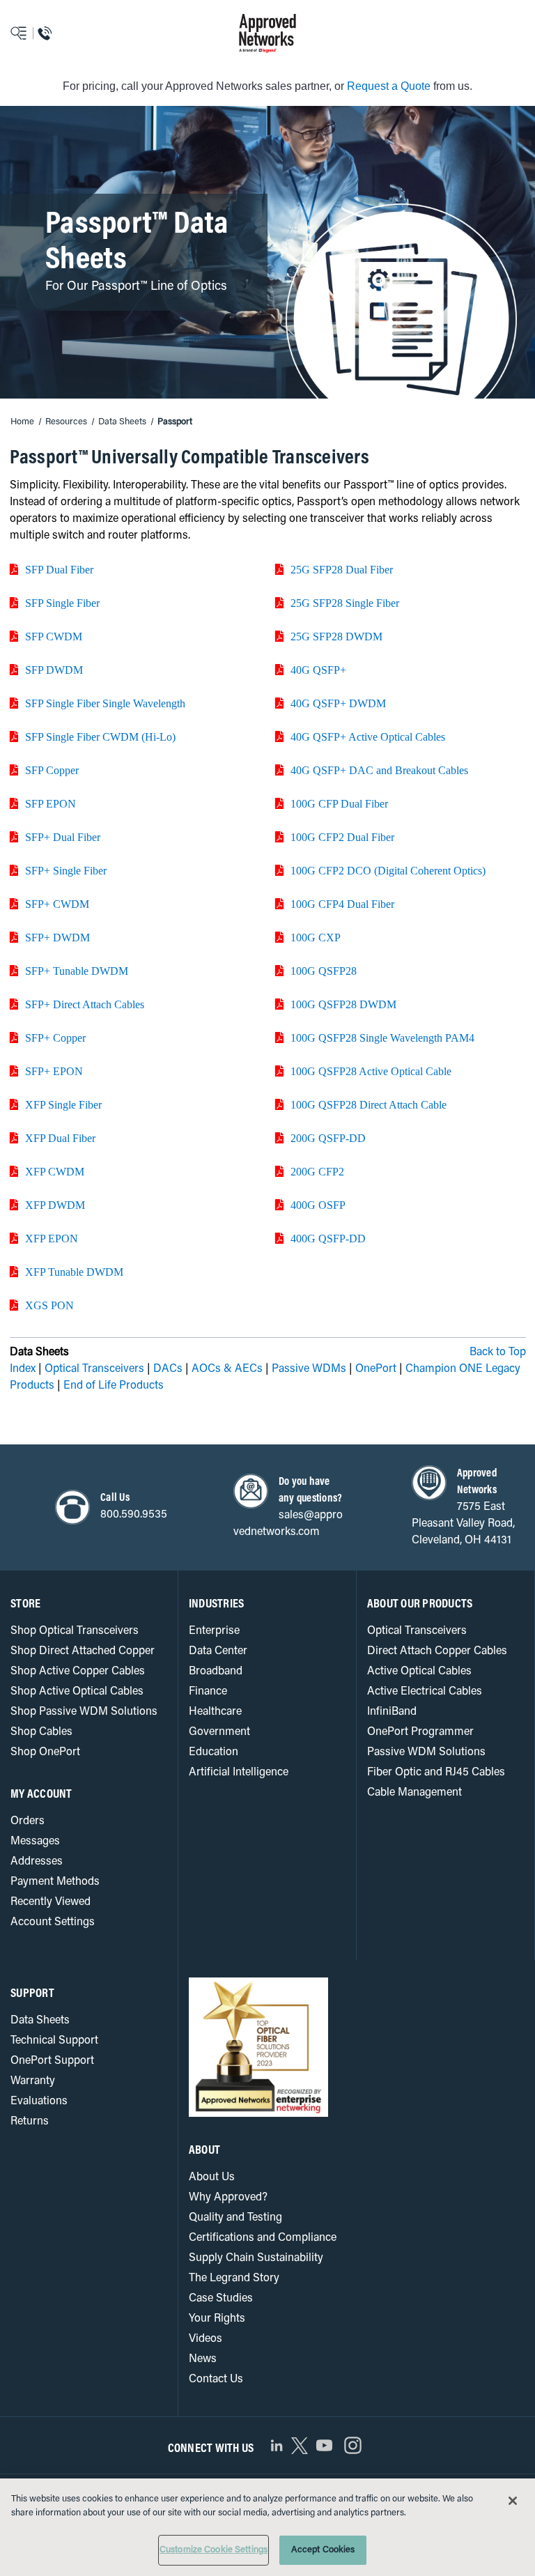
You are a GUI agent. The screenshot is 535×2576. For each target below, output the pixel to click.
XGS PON (49, 1305)
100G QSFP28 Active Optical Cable (371, 1071)
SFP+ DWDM (57, 937)
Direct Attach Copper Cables (437, 1651)
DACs (168, 1369)
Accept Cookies (323, 2550)
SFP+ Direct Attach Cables (85, 1004)
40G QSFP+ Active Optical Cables (368, 736)
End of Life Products (114, 1386)
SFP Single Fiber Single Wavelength (105, 703)
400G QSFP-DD (328, 1238)
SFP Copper (52, 770)
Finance (208, 1692)
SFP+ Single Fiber (66, 870)
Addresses (37, 1862)
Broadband (216, 1672)
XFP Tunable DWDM (74, 1272)
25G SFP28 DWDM (336, 636)
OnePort (376, 1369)
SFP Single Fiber (62, 603)
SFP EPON (51, 803)
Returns (30, 2122)
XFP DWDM (55, 1205)
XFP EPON (52, 1238)
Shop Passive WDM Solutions (84, 1712)
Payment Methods (55, 1882)
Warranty (33, 2081)
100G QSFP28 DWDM (343, 1004)
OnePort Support (52, 2061)
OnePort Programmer (420, 1732)
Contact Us (216, 2380)
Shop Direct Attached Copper (83, 1651)
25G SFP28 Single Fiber (345, 603)
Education (214, 1752)
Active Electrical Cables (425, 1692)
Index (23, 1369)
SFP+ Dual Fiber (63, 837)
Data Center (218, 1651)
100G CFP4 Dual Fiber (342, 904)
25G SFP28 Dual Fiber (342, 569)
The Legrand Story (234, 2278)
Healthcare (215, 1712)
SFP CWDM (54, 636)
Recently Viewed (51, 1902)
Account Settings (53, 1922)
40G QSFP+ (318, 670)
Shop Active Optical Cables (77, 1692)
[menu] (67, 33)
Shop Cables (41, 1732)
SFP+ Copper (55, 1038)
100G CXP (316, 937)
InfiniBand (392, 1712)
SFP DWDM (54, 670)
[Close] (513, 2501)
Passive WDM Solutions (426, 1752)
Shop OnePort (45, 1752)
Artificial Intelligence (239, 1773)
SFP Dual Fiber (59, 569)
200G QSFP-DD (328, 1138)
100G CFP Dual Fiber (339, 803)
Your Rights (217, 2319)
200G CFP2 (317, 1171)
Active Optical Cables (419, 1672)
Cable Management (414, 1793)
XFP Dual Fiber (60, 1138)
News (203, 2359)
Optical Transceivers (94, 1369)
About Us (212, 2177)
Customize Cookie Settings (214, 2550)
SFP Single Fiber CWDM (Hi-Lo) (100, 736)
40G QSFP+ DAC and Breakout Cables (379, 770)
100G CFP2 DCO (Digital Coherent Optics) (388, 870)
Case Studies (221, 2299)
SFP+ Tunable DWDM (77, 971)
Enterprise (214, 1631)
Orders (28, 1821)
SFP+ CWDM (57, 904)
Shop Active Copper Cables (78, 1672)
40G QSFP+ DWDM (338, 703)
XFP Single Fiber (63, 1104)
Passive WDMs (309, 1369)
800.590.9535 (134, 1515)
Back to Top (498, 1352)
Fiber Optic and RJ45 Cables (436, 1773)
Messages (35, 1842)
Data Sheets (40, 2021)
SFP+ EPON (54, 1071)
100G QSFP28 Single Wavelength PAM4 (382, 1038)
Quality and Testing (235, 2218)
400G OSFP (318, 1205)
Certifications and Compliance (263, 2238)
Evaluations (39, 2101)
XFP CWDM (55, 1171)
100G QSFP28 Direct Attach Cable (369, 1104)
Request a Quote (389, 86)
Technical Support (54, 2041)
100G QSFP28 (324, 971)
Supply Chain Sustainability (256, 2258)
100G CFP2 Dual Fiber (342, 837)
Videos (206, 2339)
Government (219, 1732)
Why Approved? (228, 2198)
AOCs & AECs (227, 1369)
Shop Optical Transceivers (75, 1631)
